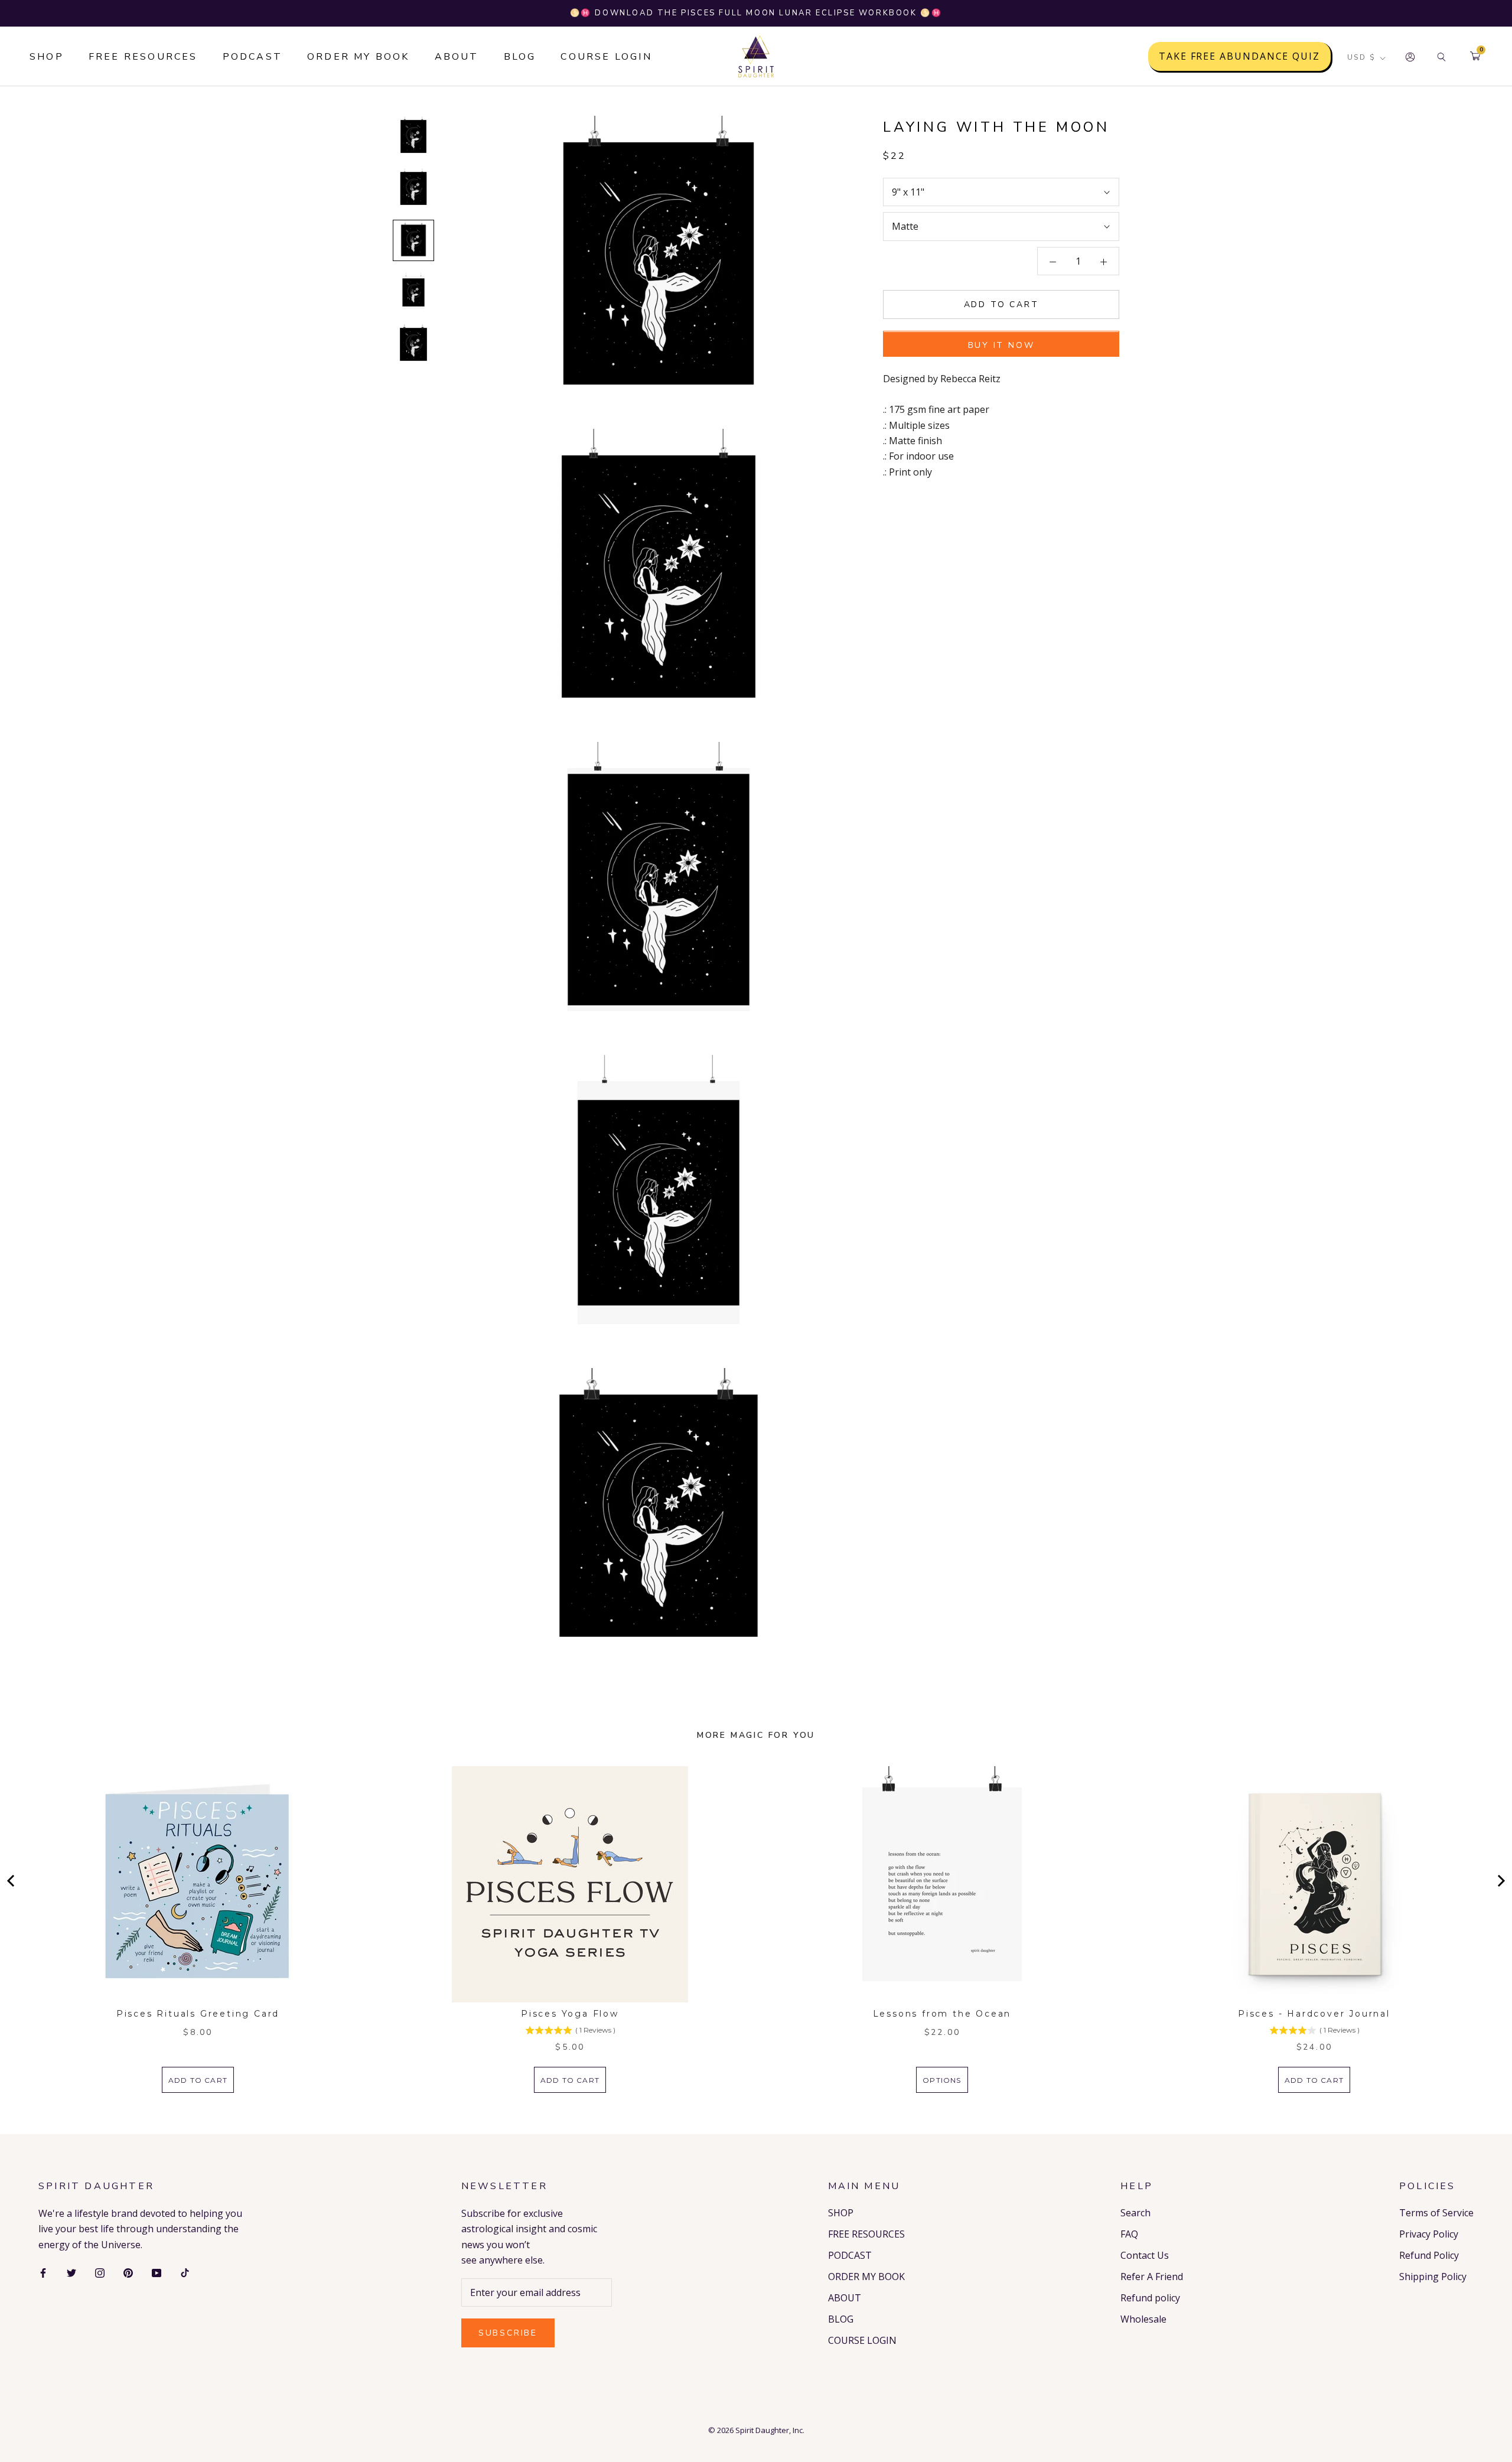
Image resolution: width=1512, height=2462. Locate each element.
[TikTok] (185, 2272)
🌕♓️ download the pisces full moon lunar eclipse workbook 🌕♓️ (756, 13)
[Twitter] (71, 2272)
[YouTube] (157, 2272)
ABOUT (457, 57)
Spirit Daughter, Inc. (770, 2430)
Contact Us (1145, 2255)
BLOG (520, 57)
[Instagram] (100, 2272)
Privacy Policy (1429, 2234)
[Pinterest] (128, 2272)
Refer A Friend (1152, 2277)
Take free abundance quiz (1239, 57)
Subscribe (508, 2333)
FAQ (1129, 2234)
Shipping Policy (1433, 2277)
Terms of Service (1436, 2213)
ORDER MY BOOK (359, 57)
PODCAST (252, 57)
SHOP (47, 57)
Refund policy (1150, 2298)
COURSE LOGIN (606, 57)
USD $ (1361, 58)
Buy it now (1001, 346)
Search (1135, 2213)
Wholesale (1143, 2319)
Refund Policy (1429, 2255)
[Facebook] (43, 2272)
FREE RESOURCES (143, 57)
